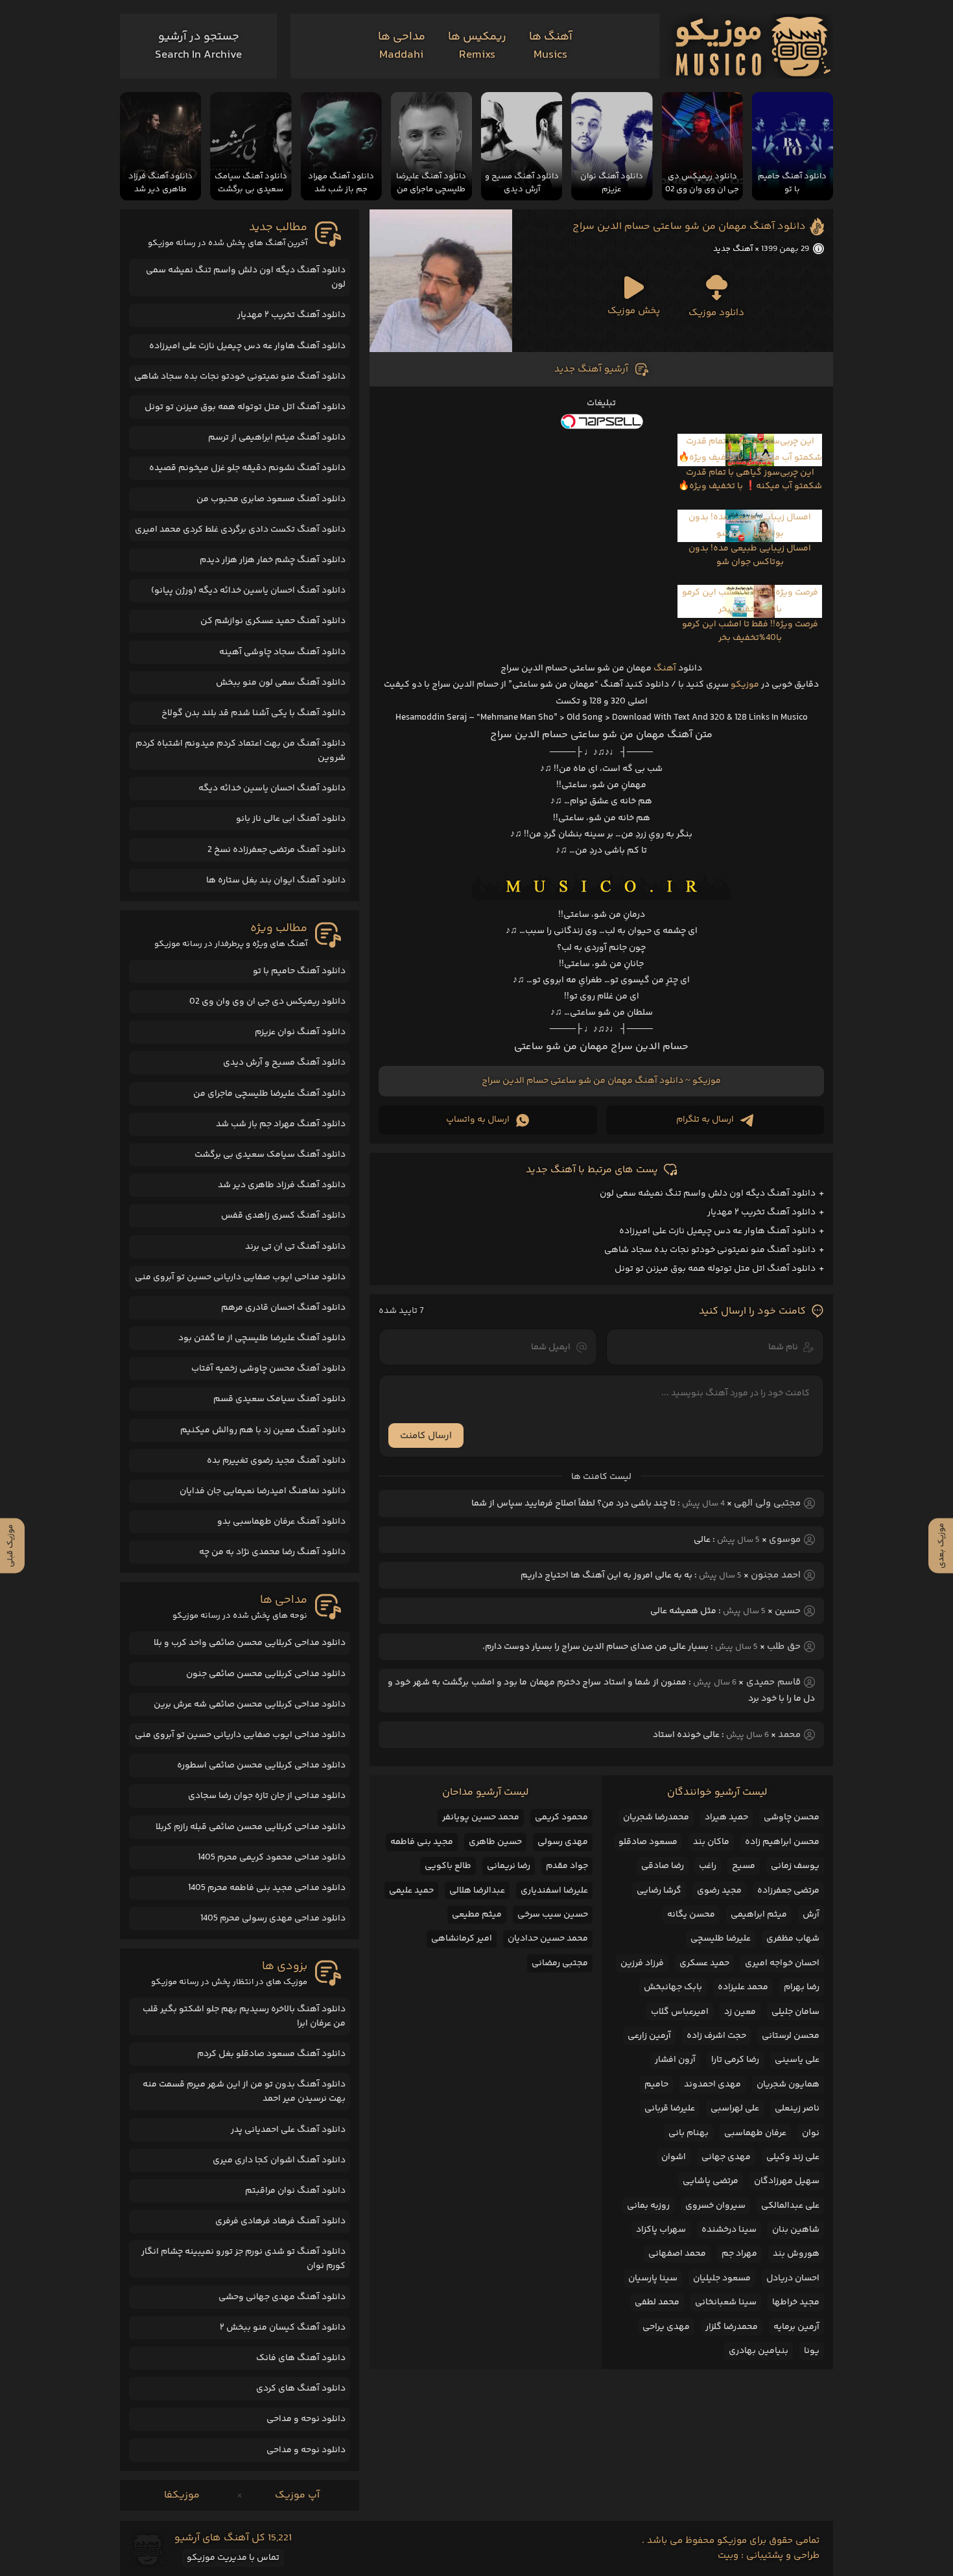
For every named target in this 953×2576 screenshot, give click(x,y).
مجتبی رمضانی (560, 1963)
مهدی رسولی (563, 1842)
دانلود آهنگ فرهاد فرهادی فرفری (280, 2221)
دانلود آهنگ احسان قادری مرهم (283, 1308)
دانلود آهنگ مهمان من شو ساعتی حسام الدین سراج (689, 227)
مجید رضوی (719, 1891)
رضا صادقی (663, 1866)
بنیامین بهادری (759, 2351)
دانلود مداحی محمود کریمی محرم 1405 (272, 1858)
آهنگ (665, 668)
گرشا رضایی (659, 1891)
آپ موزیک (297, 2495)
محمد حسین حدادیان (548, 1939)
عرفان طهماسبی (755, 2133)
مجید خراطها (796, 2302)
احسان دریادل (793, 2278)
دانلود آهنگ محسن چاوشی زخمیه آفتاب (268, 1369)
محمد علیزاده (743, 1987)
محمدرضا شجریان (656, 1817)
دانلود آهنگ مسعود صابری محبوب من (271, 499)
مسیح (744, 1866)
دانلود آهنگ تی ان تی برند (295, 1247)
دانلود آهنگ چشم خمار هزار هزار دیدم (273, 560)
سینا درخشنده (729, 2230)
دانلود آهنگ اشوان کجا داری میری (279, 2160)
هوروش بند (796, 2254)
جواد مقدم (567, 1866)
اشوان (674, 2157)
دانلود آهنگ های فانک (301, 2358)
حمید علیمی (411, 1891)
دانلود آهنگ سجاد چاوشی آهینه (282, 652)
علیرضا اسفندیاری (554, 1891)
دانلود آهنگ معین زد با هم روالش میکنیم (263, 1430)
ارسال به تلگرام (705, 1120)
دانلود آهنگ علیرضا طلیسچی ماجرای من (269, 1094)
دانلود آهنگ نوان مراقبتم (295, 2191)
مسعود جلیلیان (722, 2278)
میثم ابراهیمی (759, 1915)
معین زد (740, 2012)
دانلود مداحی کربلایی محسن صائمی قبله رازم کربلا (251, 1827)
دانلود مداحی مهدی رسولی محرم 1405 (273, 1919)
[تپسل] (601, 421)
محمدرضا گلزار (732, 2327)
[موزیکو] (753, 46)
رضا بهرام (802, 1987)
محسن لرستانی (791, 2036)
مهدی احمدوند (712, 2085)
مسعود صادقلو (648, 1842)
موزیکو (745, 685)
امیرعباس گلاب (680, 2012)
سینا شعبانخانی (726, 2302)
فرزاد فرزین (642, 1963)
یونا (812, 2351)
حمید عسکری (704, 1963)
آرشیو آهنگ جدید (591, 369)
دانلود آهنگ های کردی (301, 2389)
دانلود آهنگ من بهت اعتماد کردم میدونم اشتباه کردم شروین (241, 751)
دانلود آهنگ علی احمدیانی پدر (288, 2130)
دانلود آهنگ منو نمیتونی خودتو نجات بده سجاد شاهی (710, 1250)
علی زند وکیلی (793, 2157)
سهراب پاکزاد (661, 2230)
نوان (811, 2133)
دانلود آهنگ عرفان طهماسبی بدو (281, 1522)
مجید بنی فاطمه (422, 1842)
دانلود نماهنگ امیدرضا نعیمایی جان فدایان (263, 1491)
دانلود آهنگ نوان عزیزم (300, 1032)
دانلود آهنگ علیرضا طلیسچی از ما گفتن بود (262, 1338)
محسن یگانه (691, 1915)
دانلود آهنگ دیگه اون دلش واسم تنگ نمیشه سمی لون (708, 1194)
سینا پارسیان (653, 2278)
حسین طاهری (495, 1842)
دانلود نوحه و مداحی (306, 2419)
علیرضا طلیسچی (721, 1939)
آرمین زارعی (649, 2036)
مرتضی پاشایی (711, 2181)
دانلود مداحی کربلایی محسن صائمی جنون (266, 1674)
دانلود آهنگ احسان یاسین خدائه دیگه (272, 788)
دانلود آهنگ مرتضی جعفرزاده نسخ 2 (276, 850)
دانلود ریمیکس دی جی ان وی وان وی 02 (267, 1002)
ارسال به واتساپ (478, 1120)
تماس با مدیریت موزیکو (233, 2558)
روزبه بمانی (648, 2206)
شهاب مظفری (793, 1939)
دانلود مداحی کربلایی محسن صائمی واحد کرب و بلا (250, 1643)
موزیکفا (182, 2495)
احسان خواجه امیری (782, 1963)
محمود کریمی (561, 1817)
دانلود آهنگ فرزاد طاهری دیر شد (282, 1185)
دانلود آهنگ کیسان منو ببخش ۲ (283, 2328)
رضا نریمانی (509, 1866)
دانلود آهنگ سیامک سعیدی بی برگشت (270, 1155)
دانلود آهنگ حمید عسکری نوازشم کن (273, 621)
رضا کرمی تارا (735, 2060)
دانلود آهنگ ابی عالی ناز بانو (291, 819)
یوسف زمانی (795, 1866)
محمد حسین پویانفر (481, 1817)
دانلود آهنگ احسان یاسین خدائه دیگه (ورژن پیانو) (248, 591)
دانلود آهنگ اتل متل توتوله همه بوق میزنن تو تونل (715, 1269)
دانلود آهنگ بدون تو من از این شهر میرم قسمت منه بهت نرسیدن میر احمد (244, 2092)
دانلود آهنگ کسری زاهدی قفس (283, 1216)
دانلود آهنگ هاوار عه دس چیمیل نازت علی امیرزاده (717, 1231)
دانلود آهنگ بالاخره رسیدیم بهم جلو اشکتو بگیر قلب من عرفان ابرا (244, 2016)
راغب (708, 1866)
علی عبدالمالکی (790, 2206)
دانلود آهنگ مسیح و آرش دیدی (284, 1063)
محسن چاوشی (792, 1817)
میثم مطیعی (477, 1915)
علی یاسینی (797, 2060)
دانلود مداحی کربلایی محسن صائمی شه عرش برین (250, 1705)
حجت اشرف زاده (716, 2036)
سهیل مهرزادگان (787, 2181)
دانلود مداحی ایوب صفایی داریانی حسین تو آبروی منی (240, 1277)
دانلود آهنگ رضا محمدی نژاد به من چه (272, 1552)
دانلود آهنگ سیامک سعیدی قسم (279, 1399)
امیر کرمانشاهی (462, 1939)
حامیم (656, 2085)
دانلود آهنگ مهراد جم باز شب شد (281, 1124)
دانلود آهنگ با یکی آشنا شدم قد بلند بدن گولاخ (253, 713)
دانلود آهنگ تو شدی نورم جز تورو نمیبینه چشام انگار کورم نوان (243, 2259)
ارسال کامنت (426, 1436)
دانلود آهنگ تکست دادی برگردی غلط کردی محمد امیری (240, 530)
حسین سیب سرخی (553, 1915)
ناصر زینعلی (797, 2109)
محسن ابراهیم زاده (782, 1842)
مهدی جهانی (726, 2157)
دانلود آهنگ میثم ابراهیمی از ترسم (277, 438)
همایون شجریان (788, 2085)
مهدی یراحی (666, 2327)
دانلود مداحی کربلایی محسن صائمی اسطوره (261, 1766)
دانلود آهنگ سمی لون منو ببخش (281, 683)
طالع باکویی (448, 1866)
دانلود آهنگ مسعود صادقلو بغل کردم (271, 2054)
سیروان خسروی (715, 2206)
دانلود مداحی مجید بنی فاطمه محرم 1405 (267, 1888)
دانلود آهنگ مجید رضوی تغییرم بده (276, 1461)
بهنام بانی (688, 2133)
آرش (811, 1915)
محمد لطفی (657, 2302)
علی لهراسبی (735, 2109)
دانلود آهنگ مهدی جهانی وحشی (282, 2297)
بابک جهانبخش (673, 1987)
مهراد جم (739, 2254)
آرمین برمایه (796, 2327)
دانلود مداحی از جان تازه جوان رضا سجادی (267, 1796)
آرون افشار (675, 2060)
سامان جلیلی (795, 2012)
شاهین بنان (796, 2230)
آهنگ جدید (733, 249)
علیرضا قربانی (670, 2109)
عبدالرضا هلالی (477, 1891)
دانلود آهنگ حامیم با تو (299, 971)
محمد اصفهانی (677, 2254)
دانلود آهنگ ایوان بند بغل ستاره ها (276, 880)
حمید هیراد (726, 1817)
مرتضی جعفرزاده (788, 1891)
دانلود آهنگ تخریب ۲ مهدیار (761, 1212)
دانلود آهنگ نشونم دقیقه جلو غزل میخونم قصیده (247, 468)
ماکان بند (711, 1842)
